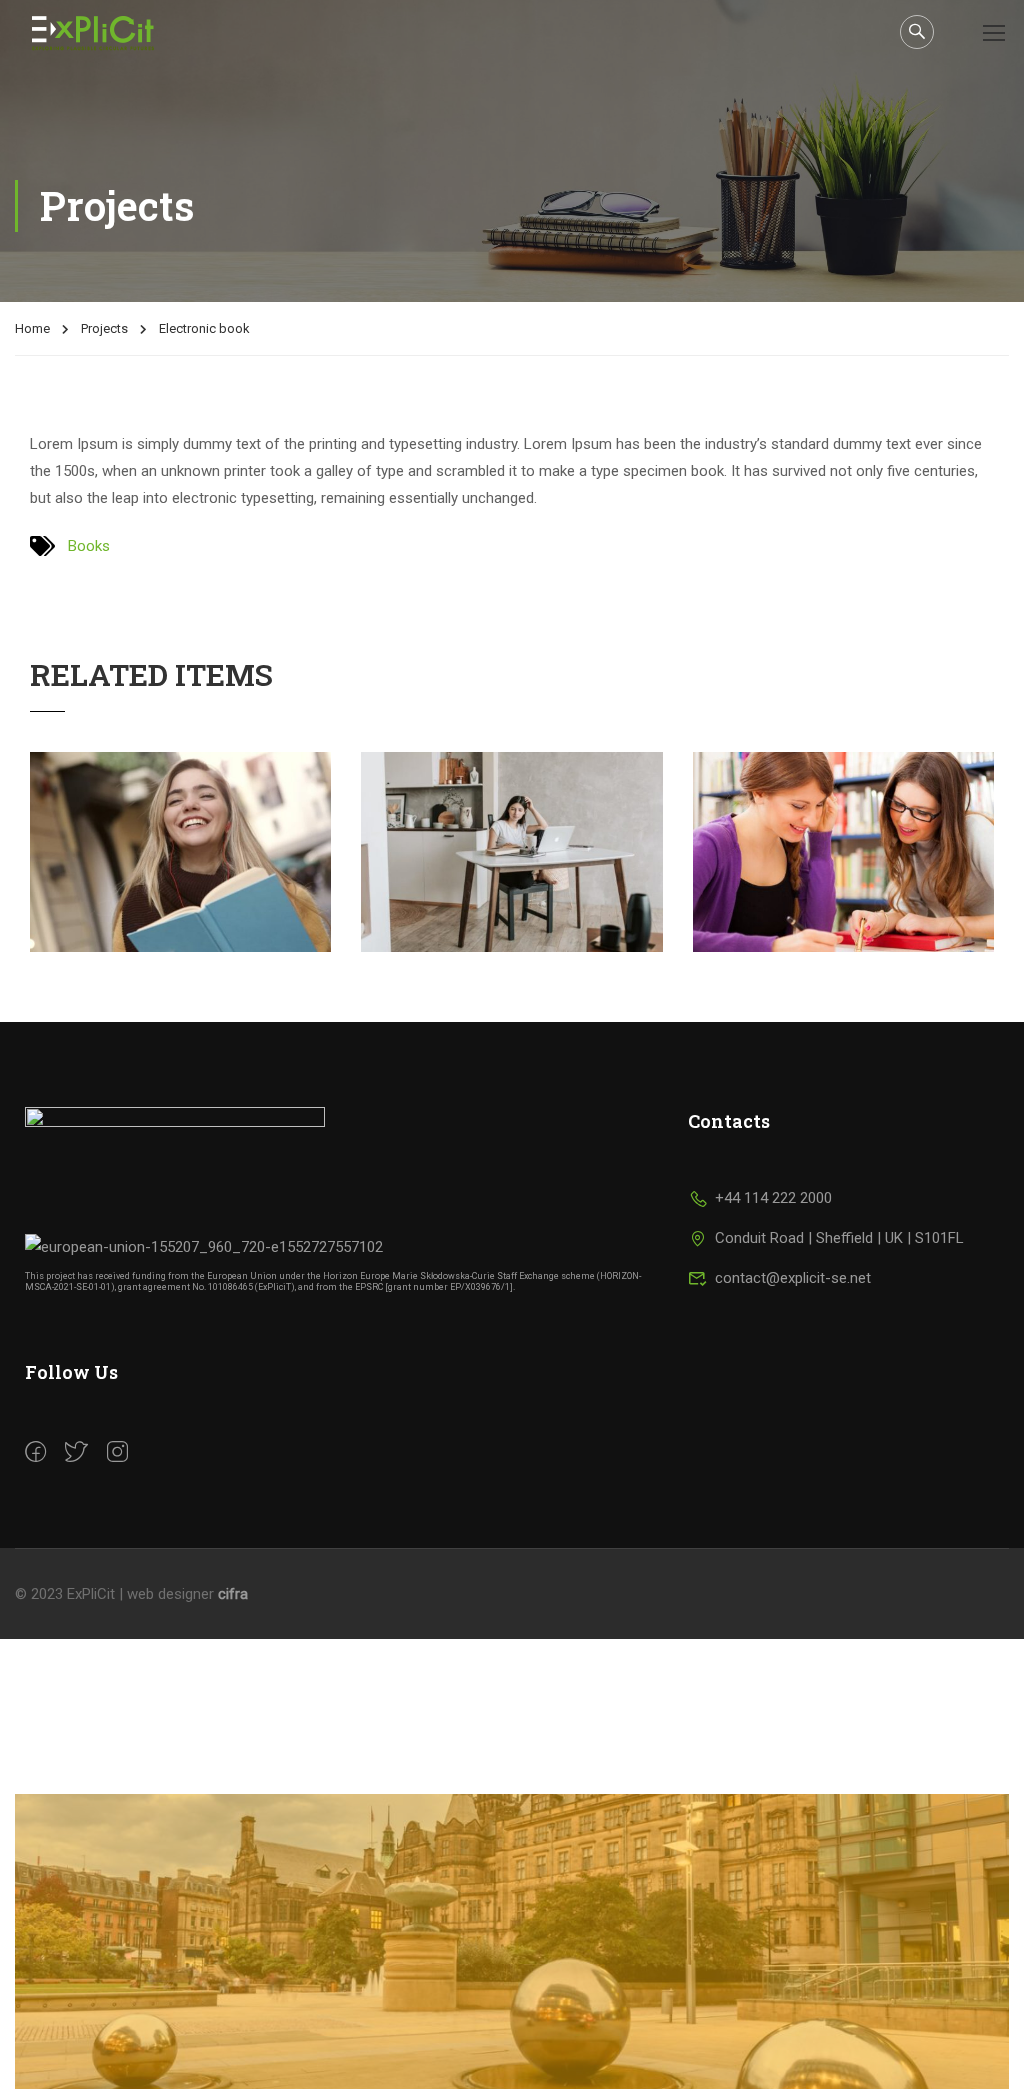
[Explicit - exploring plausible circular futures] (106, 32)
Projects (104, 328)
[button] (512, 1980)
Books (89, 546)
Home (32, 328)
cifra (233, 1594)
